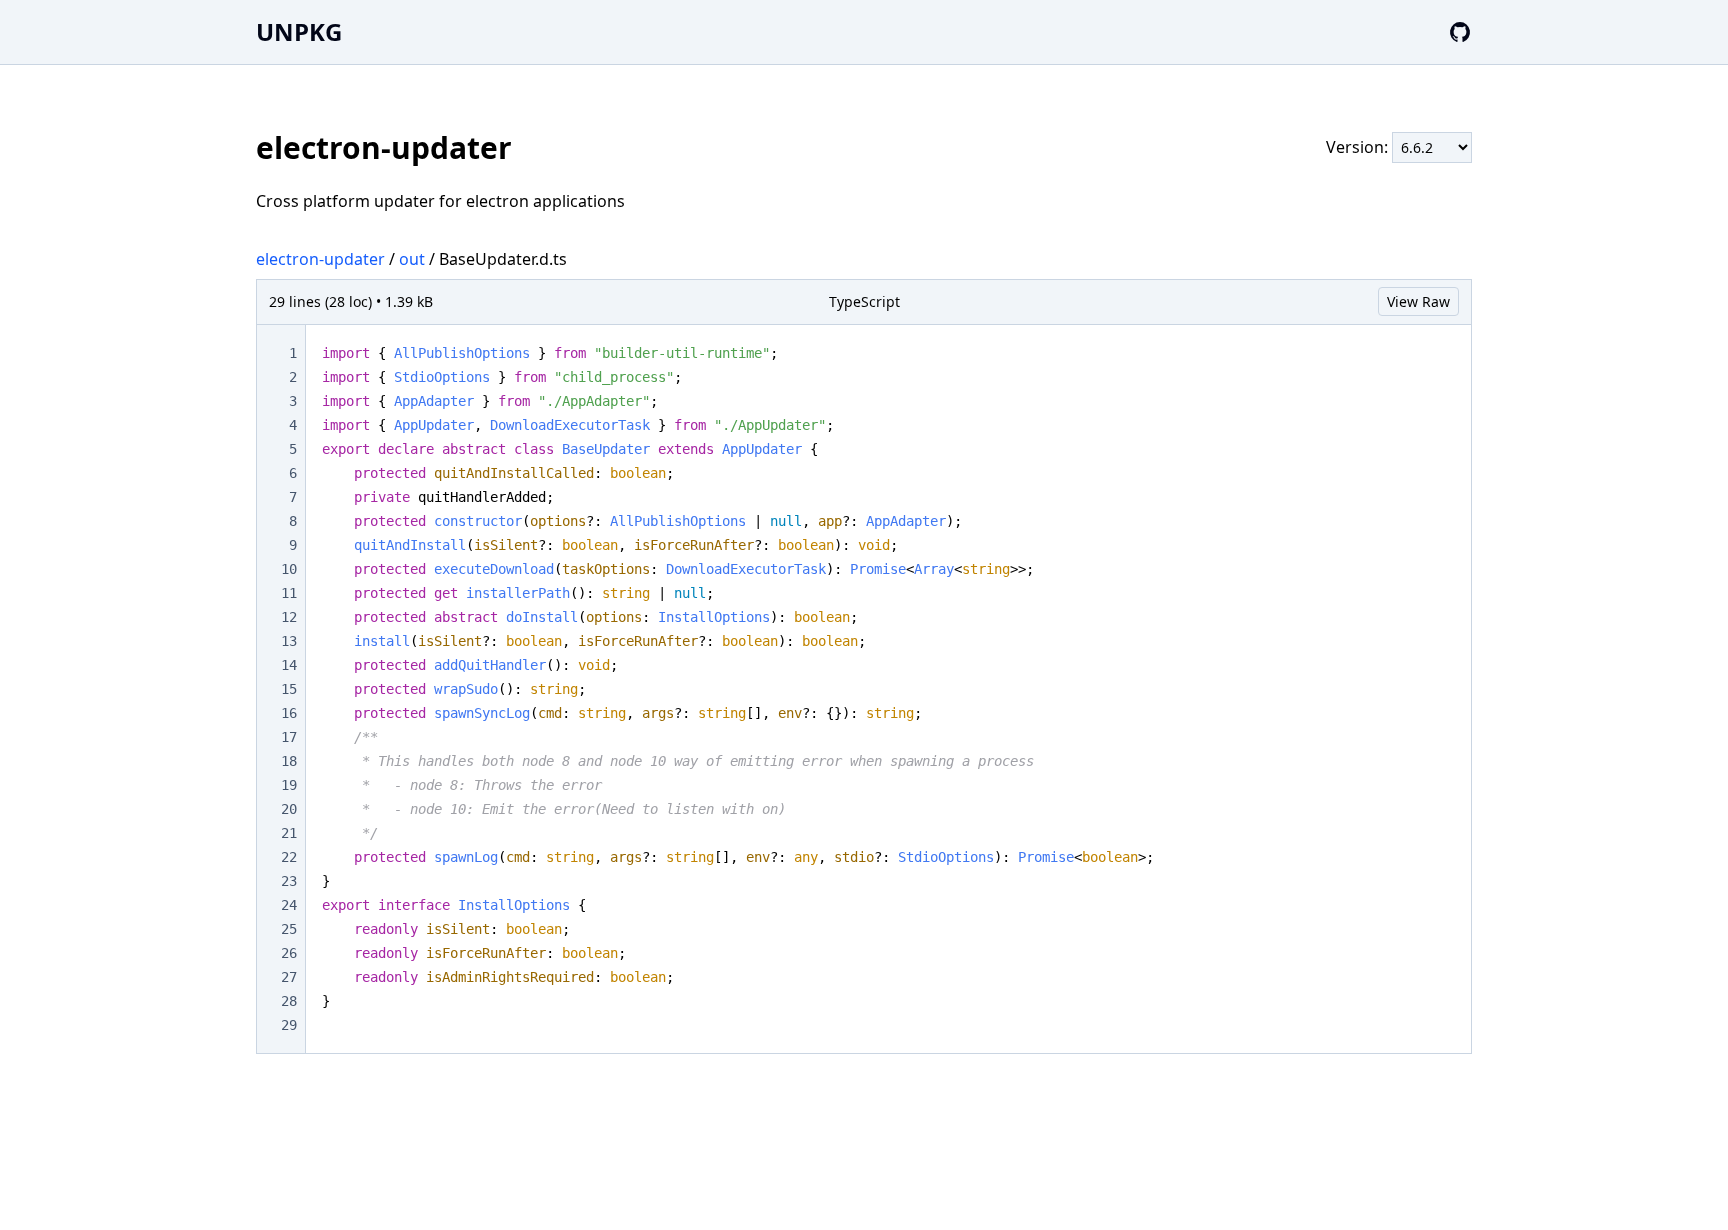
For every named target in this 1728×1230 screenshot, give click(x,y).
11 (289, 593)
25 (289, 929)
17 (289, 737)
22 (289, 857)
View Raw (1418, 301)
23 (289, 881)
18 (289, 761)
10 (289, 569)
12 (289, 617)
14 (289, 665)
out (412, 259)
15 (289, 689)
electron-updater (320, 259)
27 (289, 977)
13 (289, 641)
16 (289, 713)
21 (289, 833)
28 (289, 1001)
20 (289, 809)
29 (289, 1025)
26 (289, 953)
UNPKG (299, 31)
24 (289, 905)
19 (289, 785)
